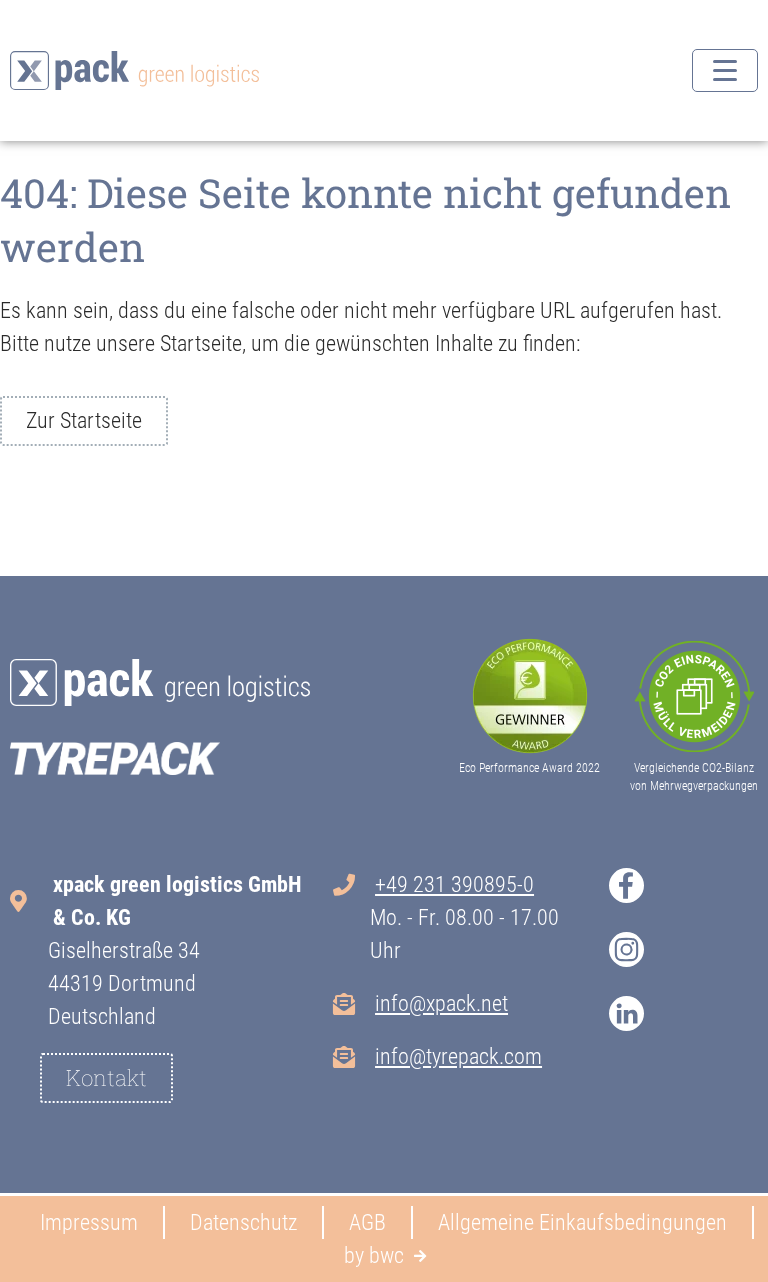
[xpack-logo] (134, 70)
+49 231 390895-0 (454, 884)
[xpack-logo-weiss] (160, 682)
